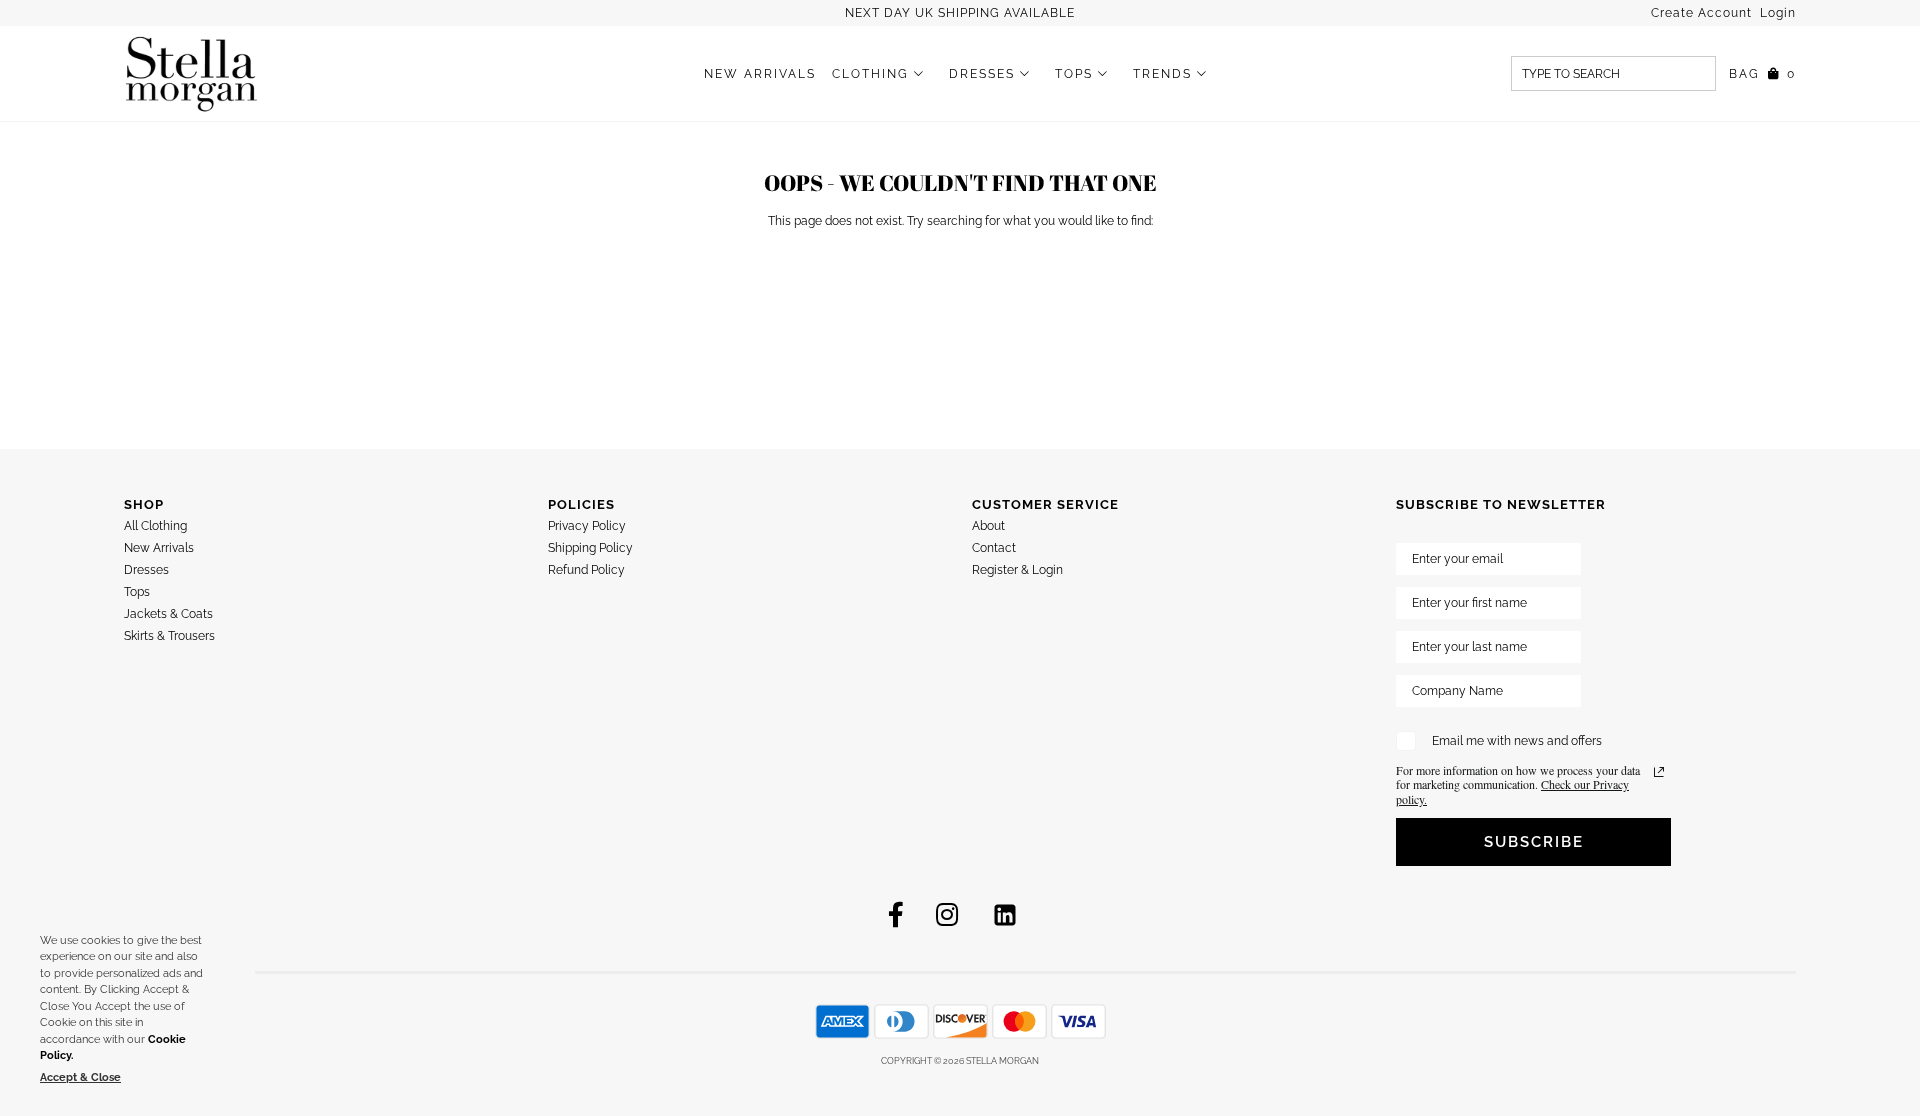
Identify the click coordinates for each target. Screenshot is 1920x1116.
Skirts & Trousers (169, 636)
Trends (1162, 74)
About (988, 526)
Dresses (982, 74)
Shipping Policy (590, 548)
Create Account (1703, 13)
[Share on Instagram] (947, 915)
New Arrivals (760, 74)
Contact (994, 548)
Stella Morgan (1002, 1061)
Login (1778, 13)
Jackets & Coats (168, 614)
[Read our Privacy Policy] (1659, 772)
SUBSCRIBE (1534, 842)
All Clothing (155, 526)
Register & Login (1017, 570)
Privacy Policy (587, 526)
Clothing (870, 74)
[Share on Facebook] (896, 915)
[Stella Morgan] (191, 73)
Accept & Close (80, 1077)
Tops (1074, 74)
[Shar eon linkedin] (1005, 915)
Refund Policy (586, 570)
